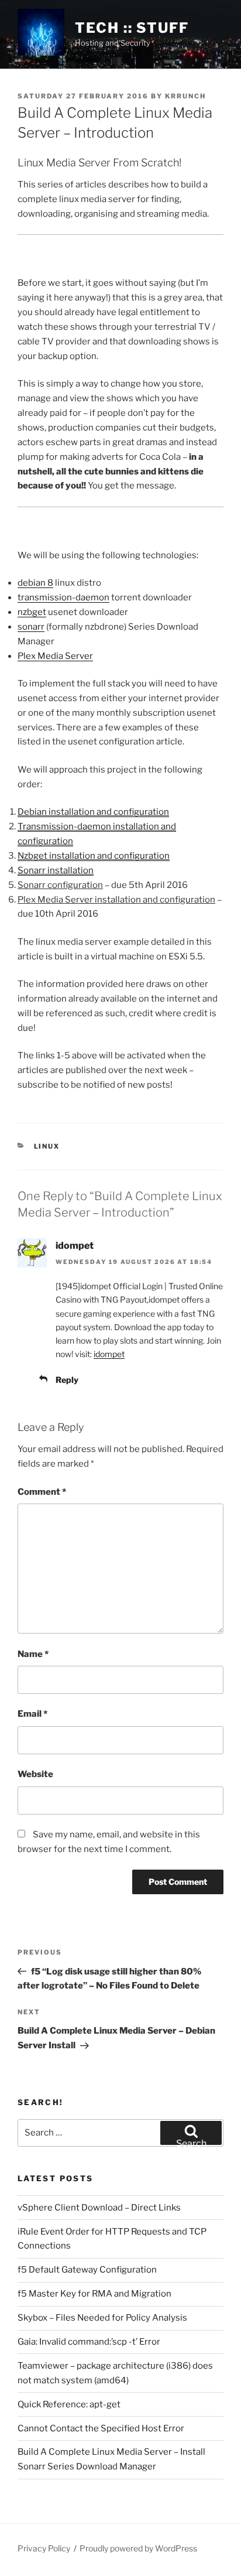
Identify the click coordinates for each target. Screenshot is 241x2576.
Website (35, 1774)
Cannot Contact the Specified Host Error (101, 2428)
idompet (75, 1246)
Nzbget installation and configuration (94, 856)
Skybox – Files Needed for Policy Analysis (102, 2318)
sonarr (31, 627)
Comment (42, 1492)
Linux (47, 1146)
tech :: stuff (132, 28)
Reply (67, 1380)
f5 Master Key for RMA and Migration (94, 2294)
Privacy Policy (44, 2548)
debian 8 (35, 583)
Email (32, 1714)
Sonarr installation (56, 870)
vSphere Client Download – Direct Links (99, 2208)
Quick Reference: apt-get (69, 2404)
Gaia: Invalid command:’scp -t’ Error (89, 2342)
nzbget (32, 612)
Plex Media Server (55, 656)
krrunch (185, 96)
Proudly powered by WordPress (138, 2548)
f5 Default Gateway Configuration (87, 2270)
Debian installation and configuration (93, 812)
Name (33, 1654)
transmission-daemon (63, 597)
